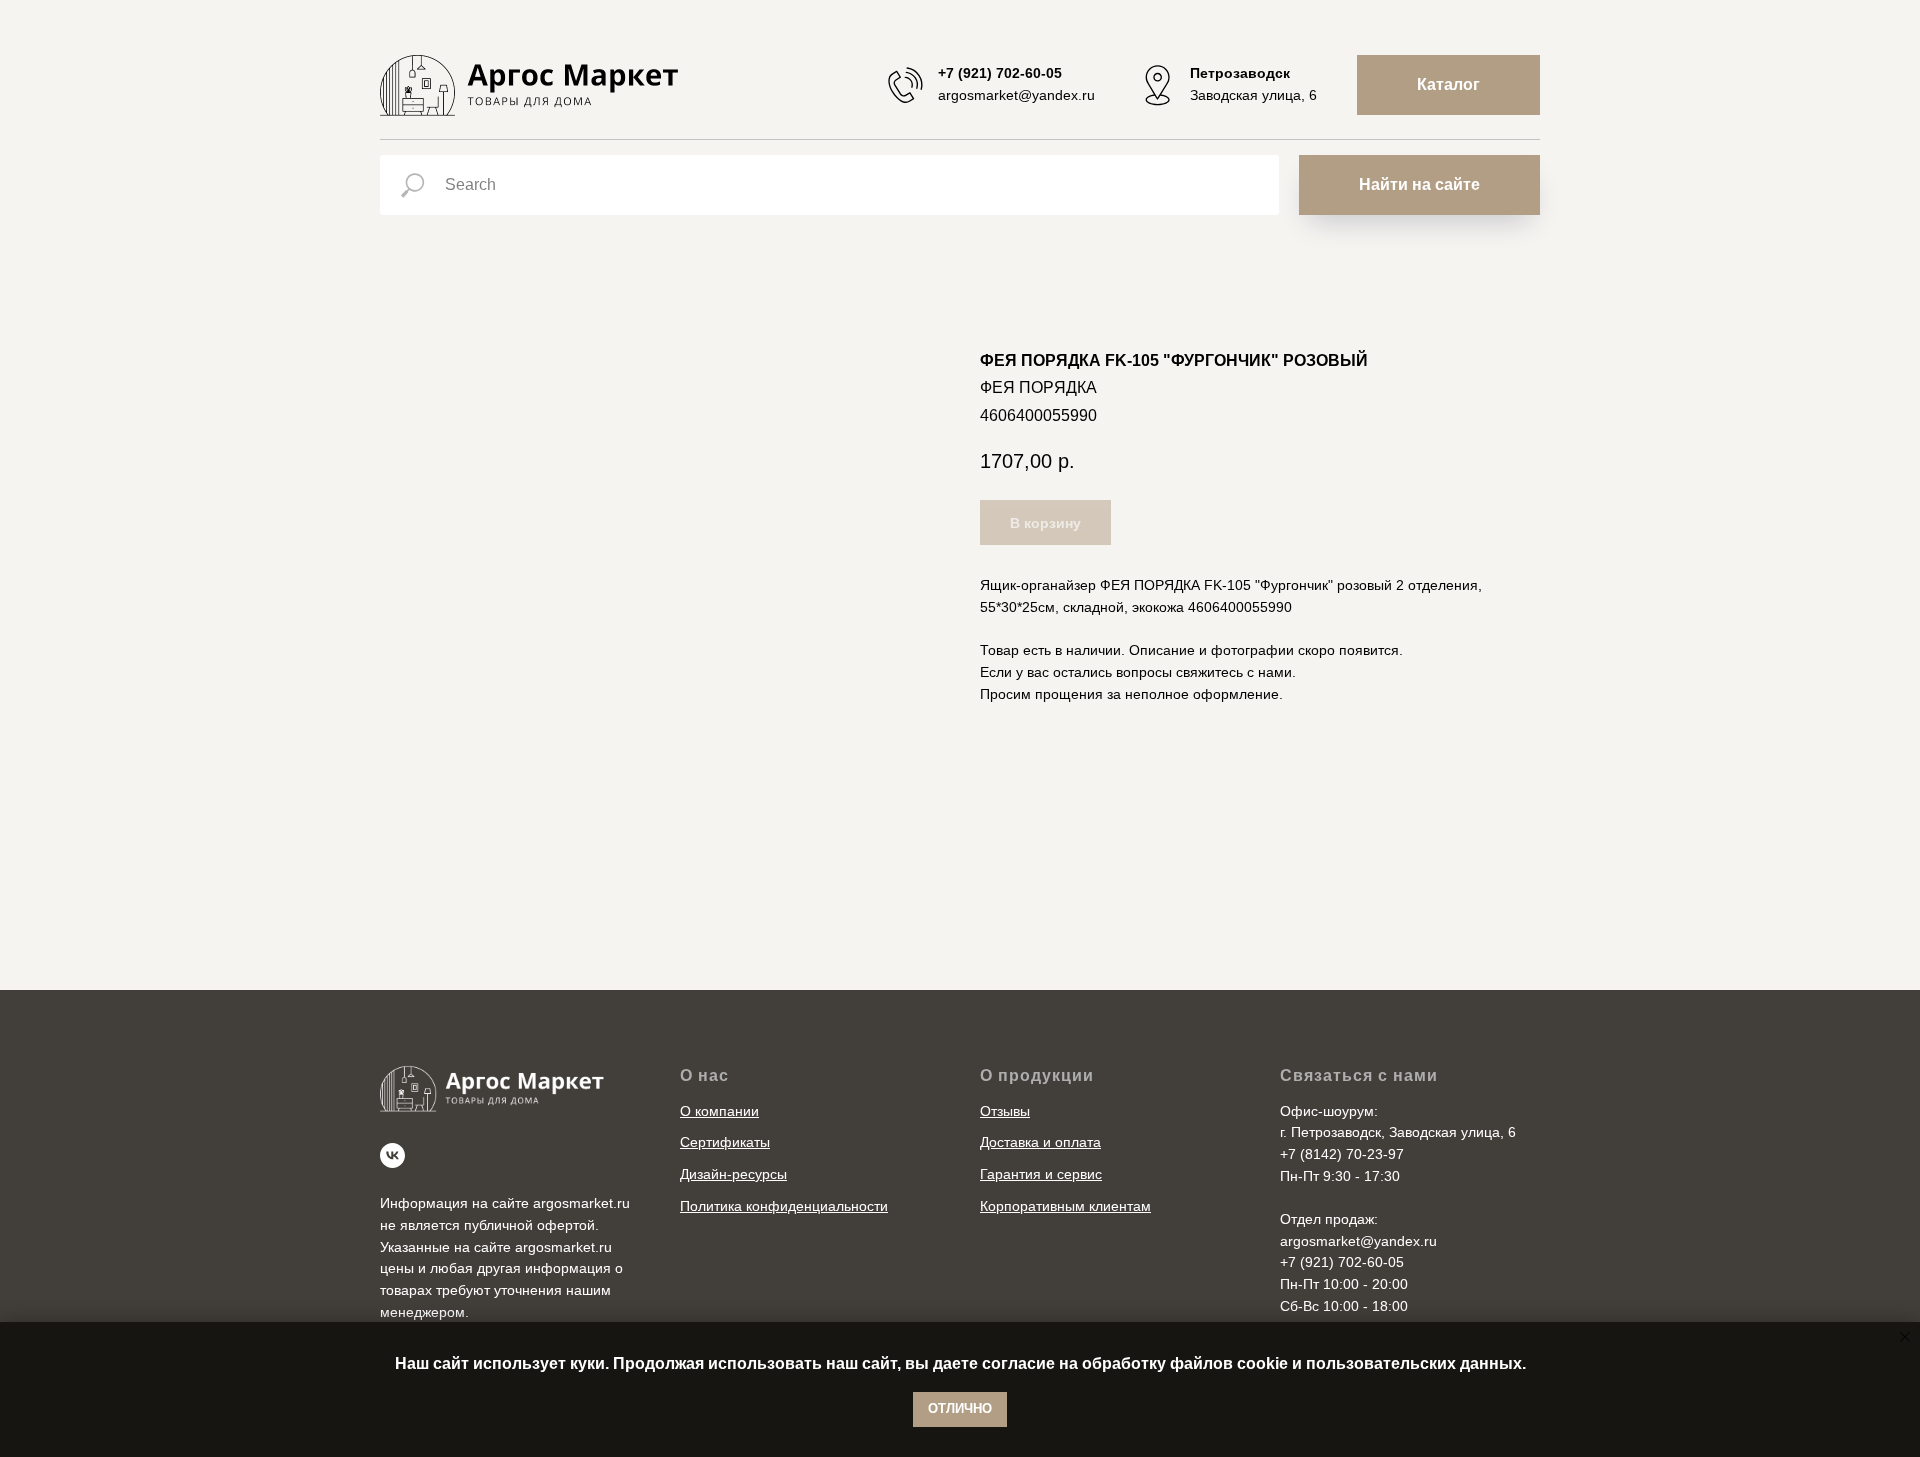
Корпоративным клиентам (1065, 1206)
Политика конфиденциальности (784, 1206)
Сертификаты (725, 1142)
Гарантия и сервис (1041, 1174)
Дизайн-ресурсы (733, 1174)
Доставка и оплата (1040, 1142)
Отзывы (1005, 1111)
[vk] (392, 1155)
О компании (719, 1111)
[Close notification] (1905, 1337)
